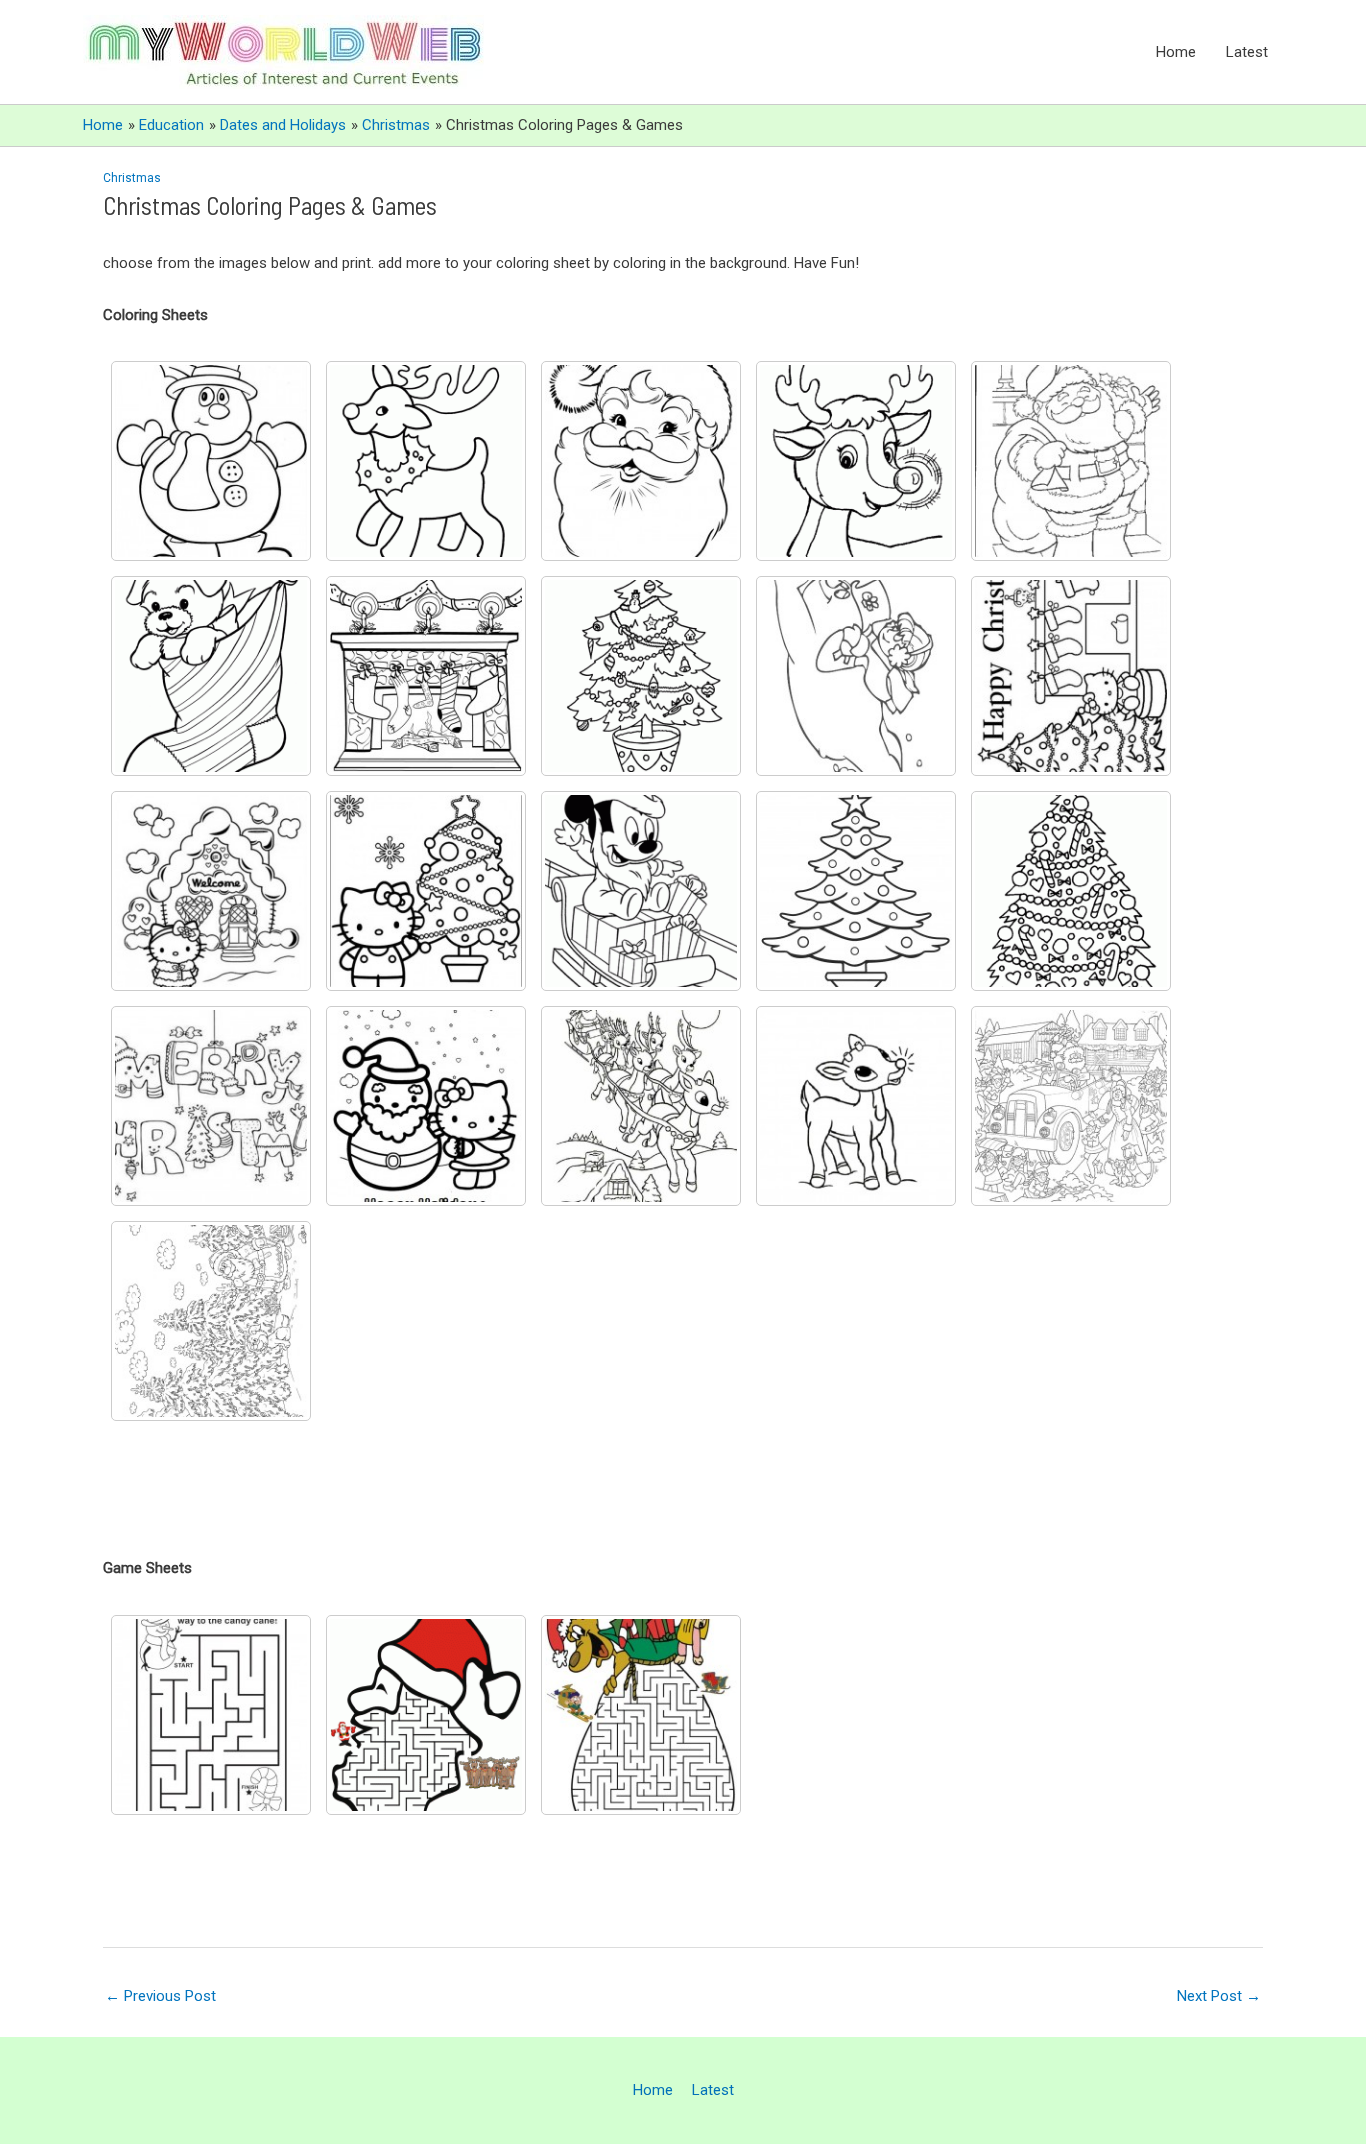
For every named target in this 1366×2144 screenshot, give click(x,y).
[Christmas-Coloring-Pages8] (641, 676)
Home (1176, 52)
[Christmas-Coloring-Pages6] (1071, 461)
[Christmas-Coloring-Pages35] (856, 1106)
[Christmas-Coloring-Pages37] (211, 1321)
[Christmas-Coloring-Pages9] (1071, 891)
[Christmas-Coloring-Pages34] (641, 1106)
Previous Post (160, 1996)
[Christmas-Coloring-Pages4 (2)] (641, 461)
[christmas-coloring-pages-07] (211, 676)
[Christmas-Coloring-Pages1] (211, 461)
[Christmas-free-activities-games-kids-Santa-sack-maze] (641, 1715)
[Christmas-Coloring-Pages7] (426, 676)
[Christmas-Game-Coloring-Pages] (426, 1715)
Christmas (132, 178)
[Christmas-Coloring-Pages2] (426, 461)
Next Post (1219, 1996)
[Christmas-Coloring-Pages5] (856, 461)
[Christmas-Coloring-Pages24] (426, 1106)
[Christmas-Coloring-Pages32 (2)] (856, 891)
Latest (1247, 52)
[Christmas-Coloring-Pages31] (641, 891)
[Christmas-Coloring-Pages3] (211, 1715)
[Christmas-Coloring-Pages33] (856, 676)
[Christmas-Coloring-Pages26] (211, 891)
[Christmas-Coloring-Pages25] (1071, 676)
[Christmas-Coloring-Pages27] (426, 891)
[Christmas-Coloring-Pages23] (211, 1106)
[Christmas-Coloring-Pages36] (1071, 1106)
